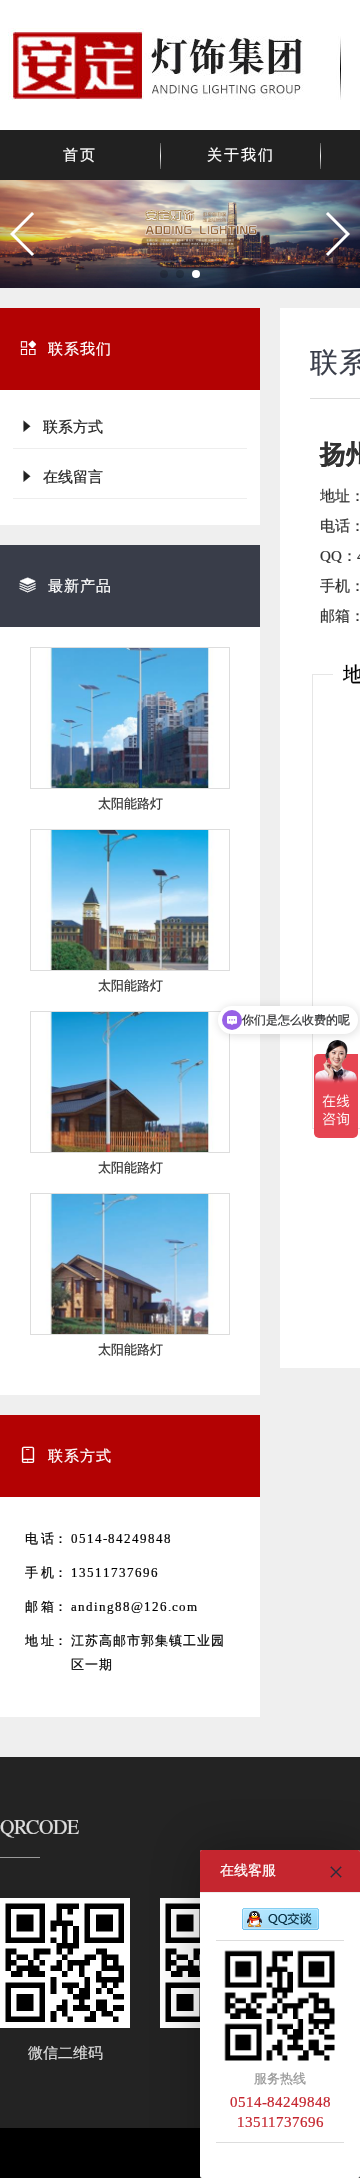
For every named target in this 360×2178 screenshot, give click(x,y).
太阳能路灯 (130, 803)
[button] (23, 234)
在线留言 (69, 477)
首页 (80, 155)
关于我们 (241, 155)
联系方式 (69, 427)
